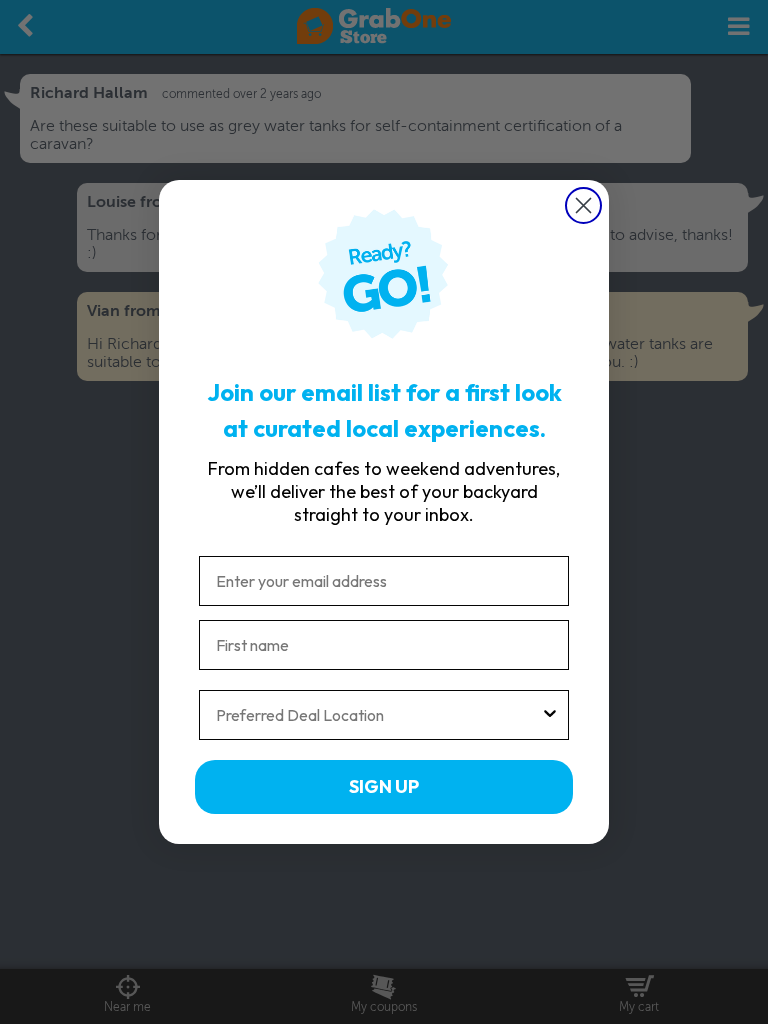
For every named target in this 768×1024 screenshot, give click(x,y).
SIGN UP (384, 786)
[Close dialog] (583, 205)
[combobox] (378, 715)
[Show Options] (550, 715)
